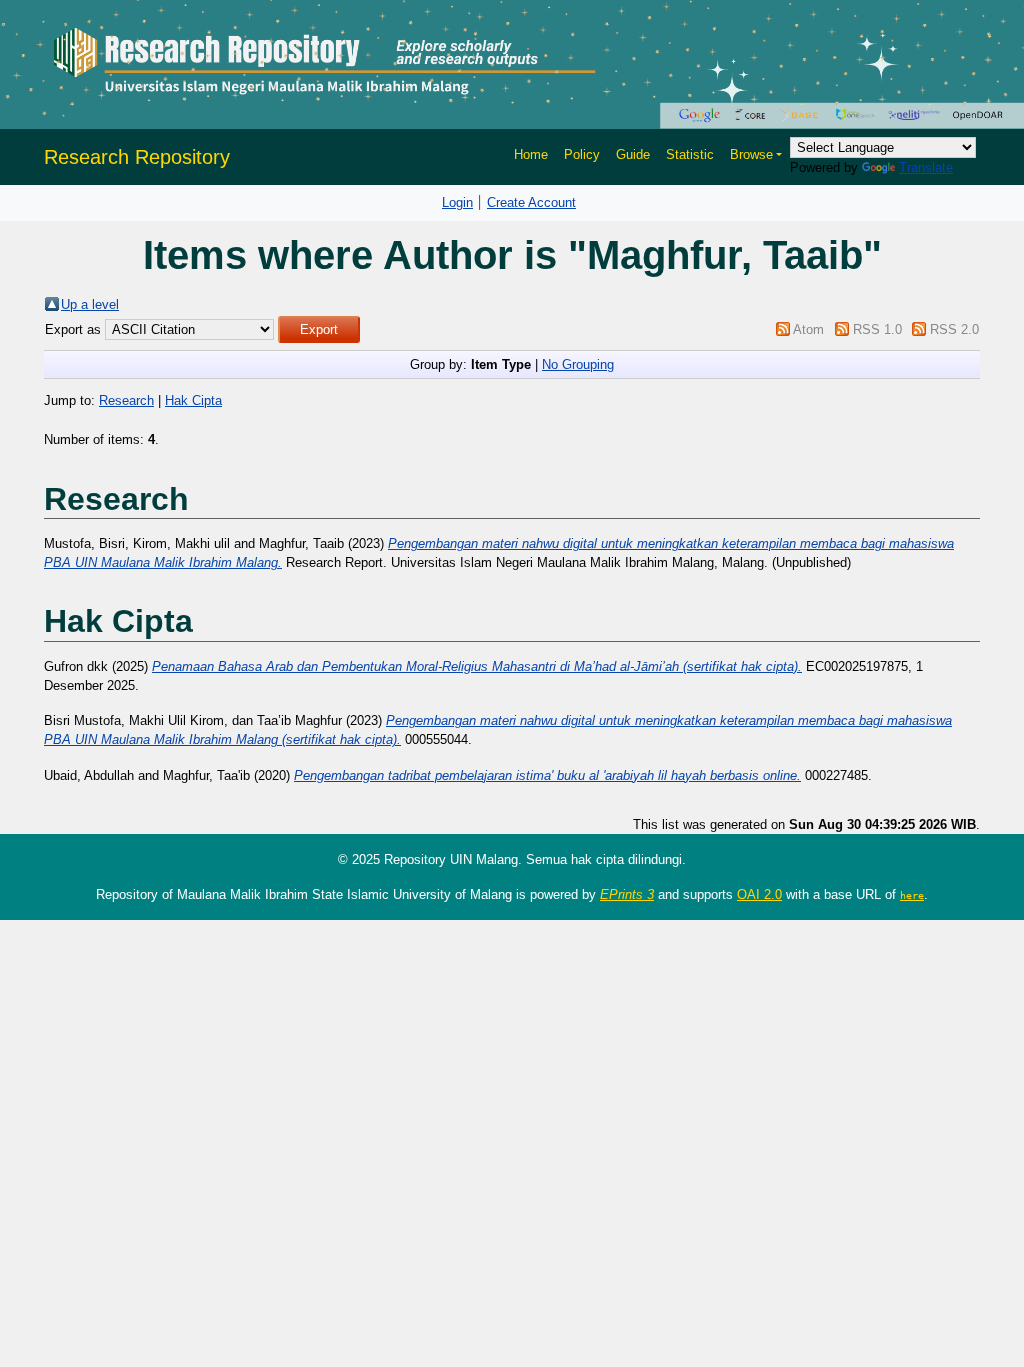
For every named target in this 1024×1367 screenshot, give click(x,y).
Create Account (531, 202)
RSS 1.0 (877, 329)
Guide (633, 154)
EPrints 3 (627, 894)
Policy (582, 154)
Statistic (690, 154)
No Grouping (578, 364)
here (912, 895)
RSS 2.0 (954, 329)
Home (531, 154)
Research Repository (137, 157)
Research (126, 400)
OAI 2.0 (759, 894)
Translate (926, 167)
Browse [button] (751, 154)
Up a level (90, 304)
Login (457, 202)
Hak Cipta (193, 400)
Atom (808, 329)
